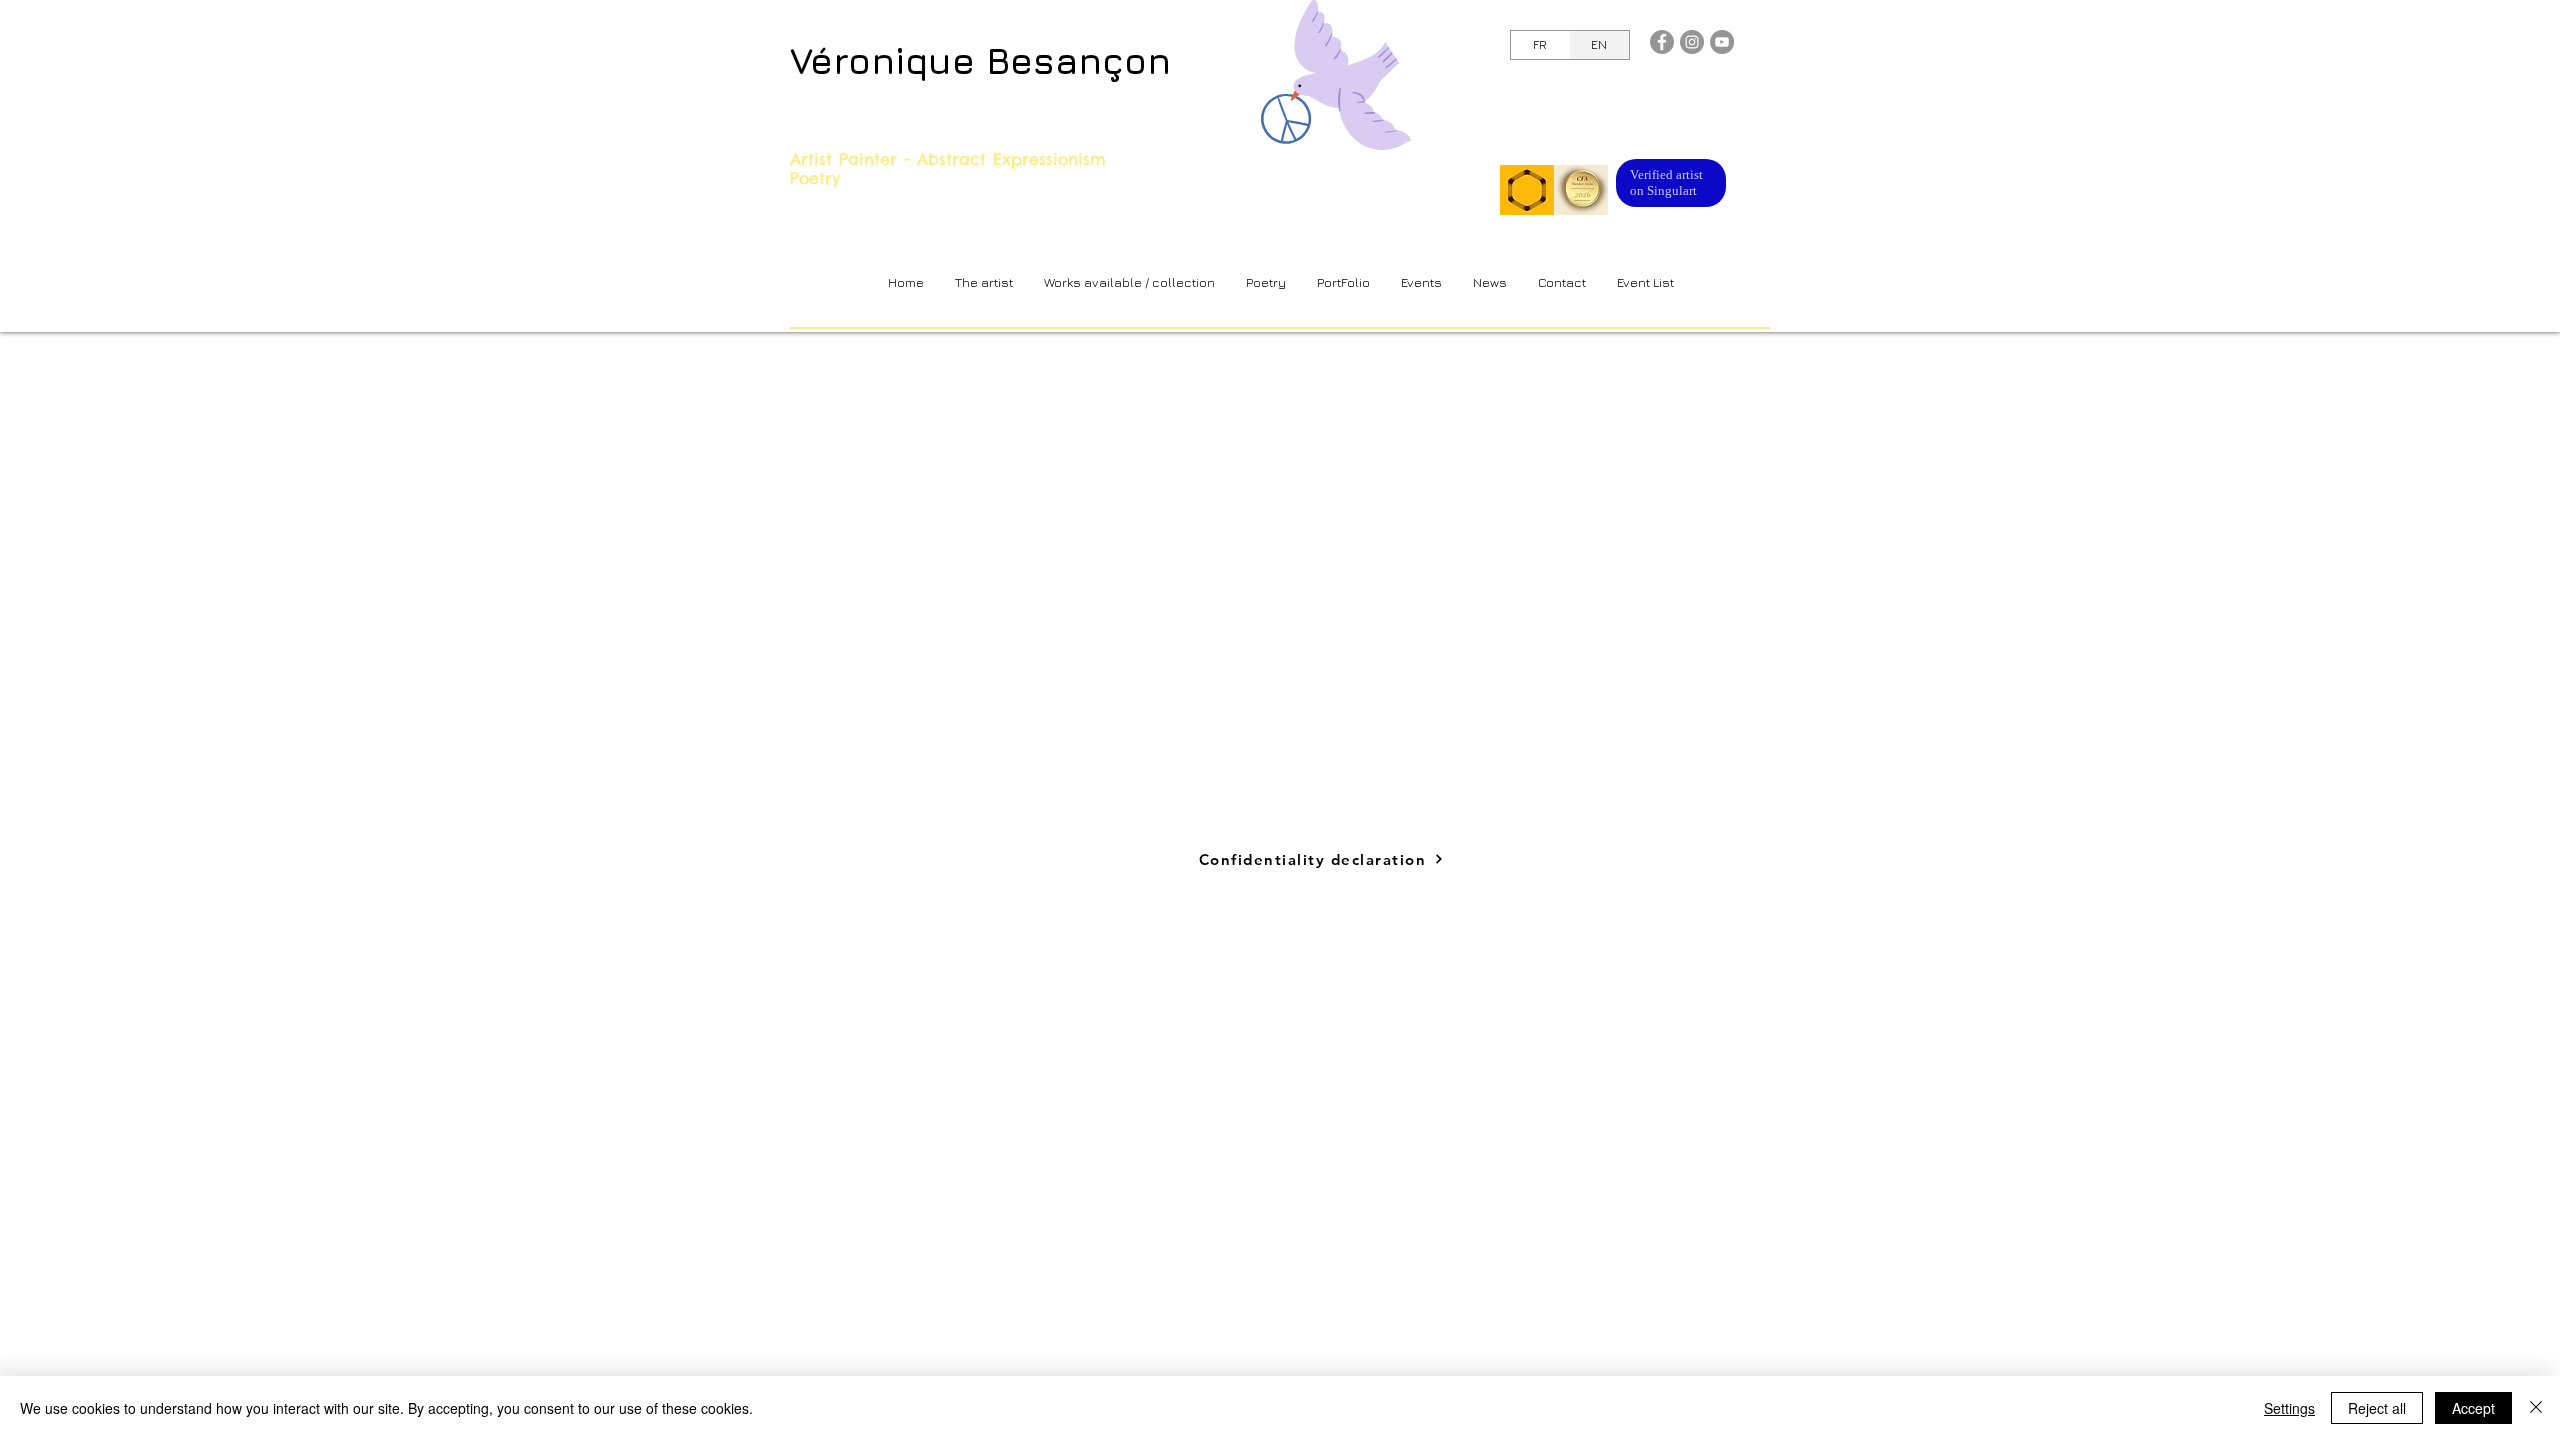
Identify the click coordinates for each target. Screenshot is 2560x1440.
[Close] (2536, 1408)
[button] (1129, 282)
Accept (2473, 1408)
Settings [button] (2289, 1408)
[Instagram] (1692, 42)
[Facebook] (1662, 42)
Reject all (2377, 1408)
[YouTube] (1722, 42)
